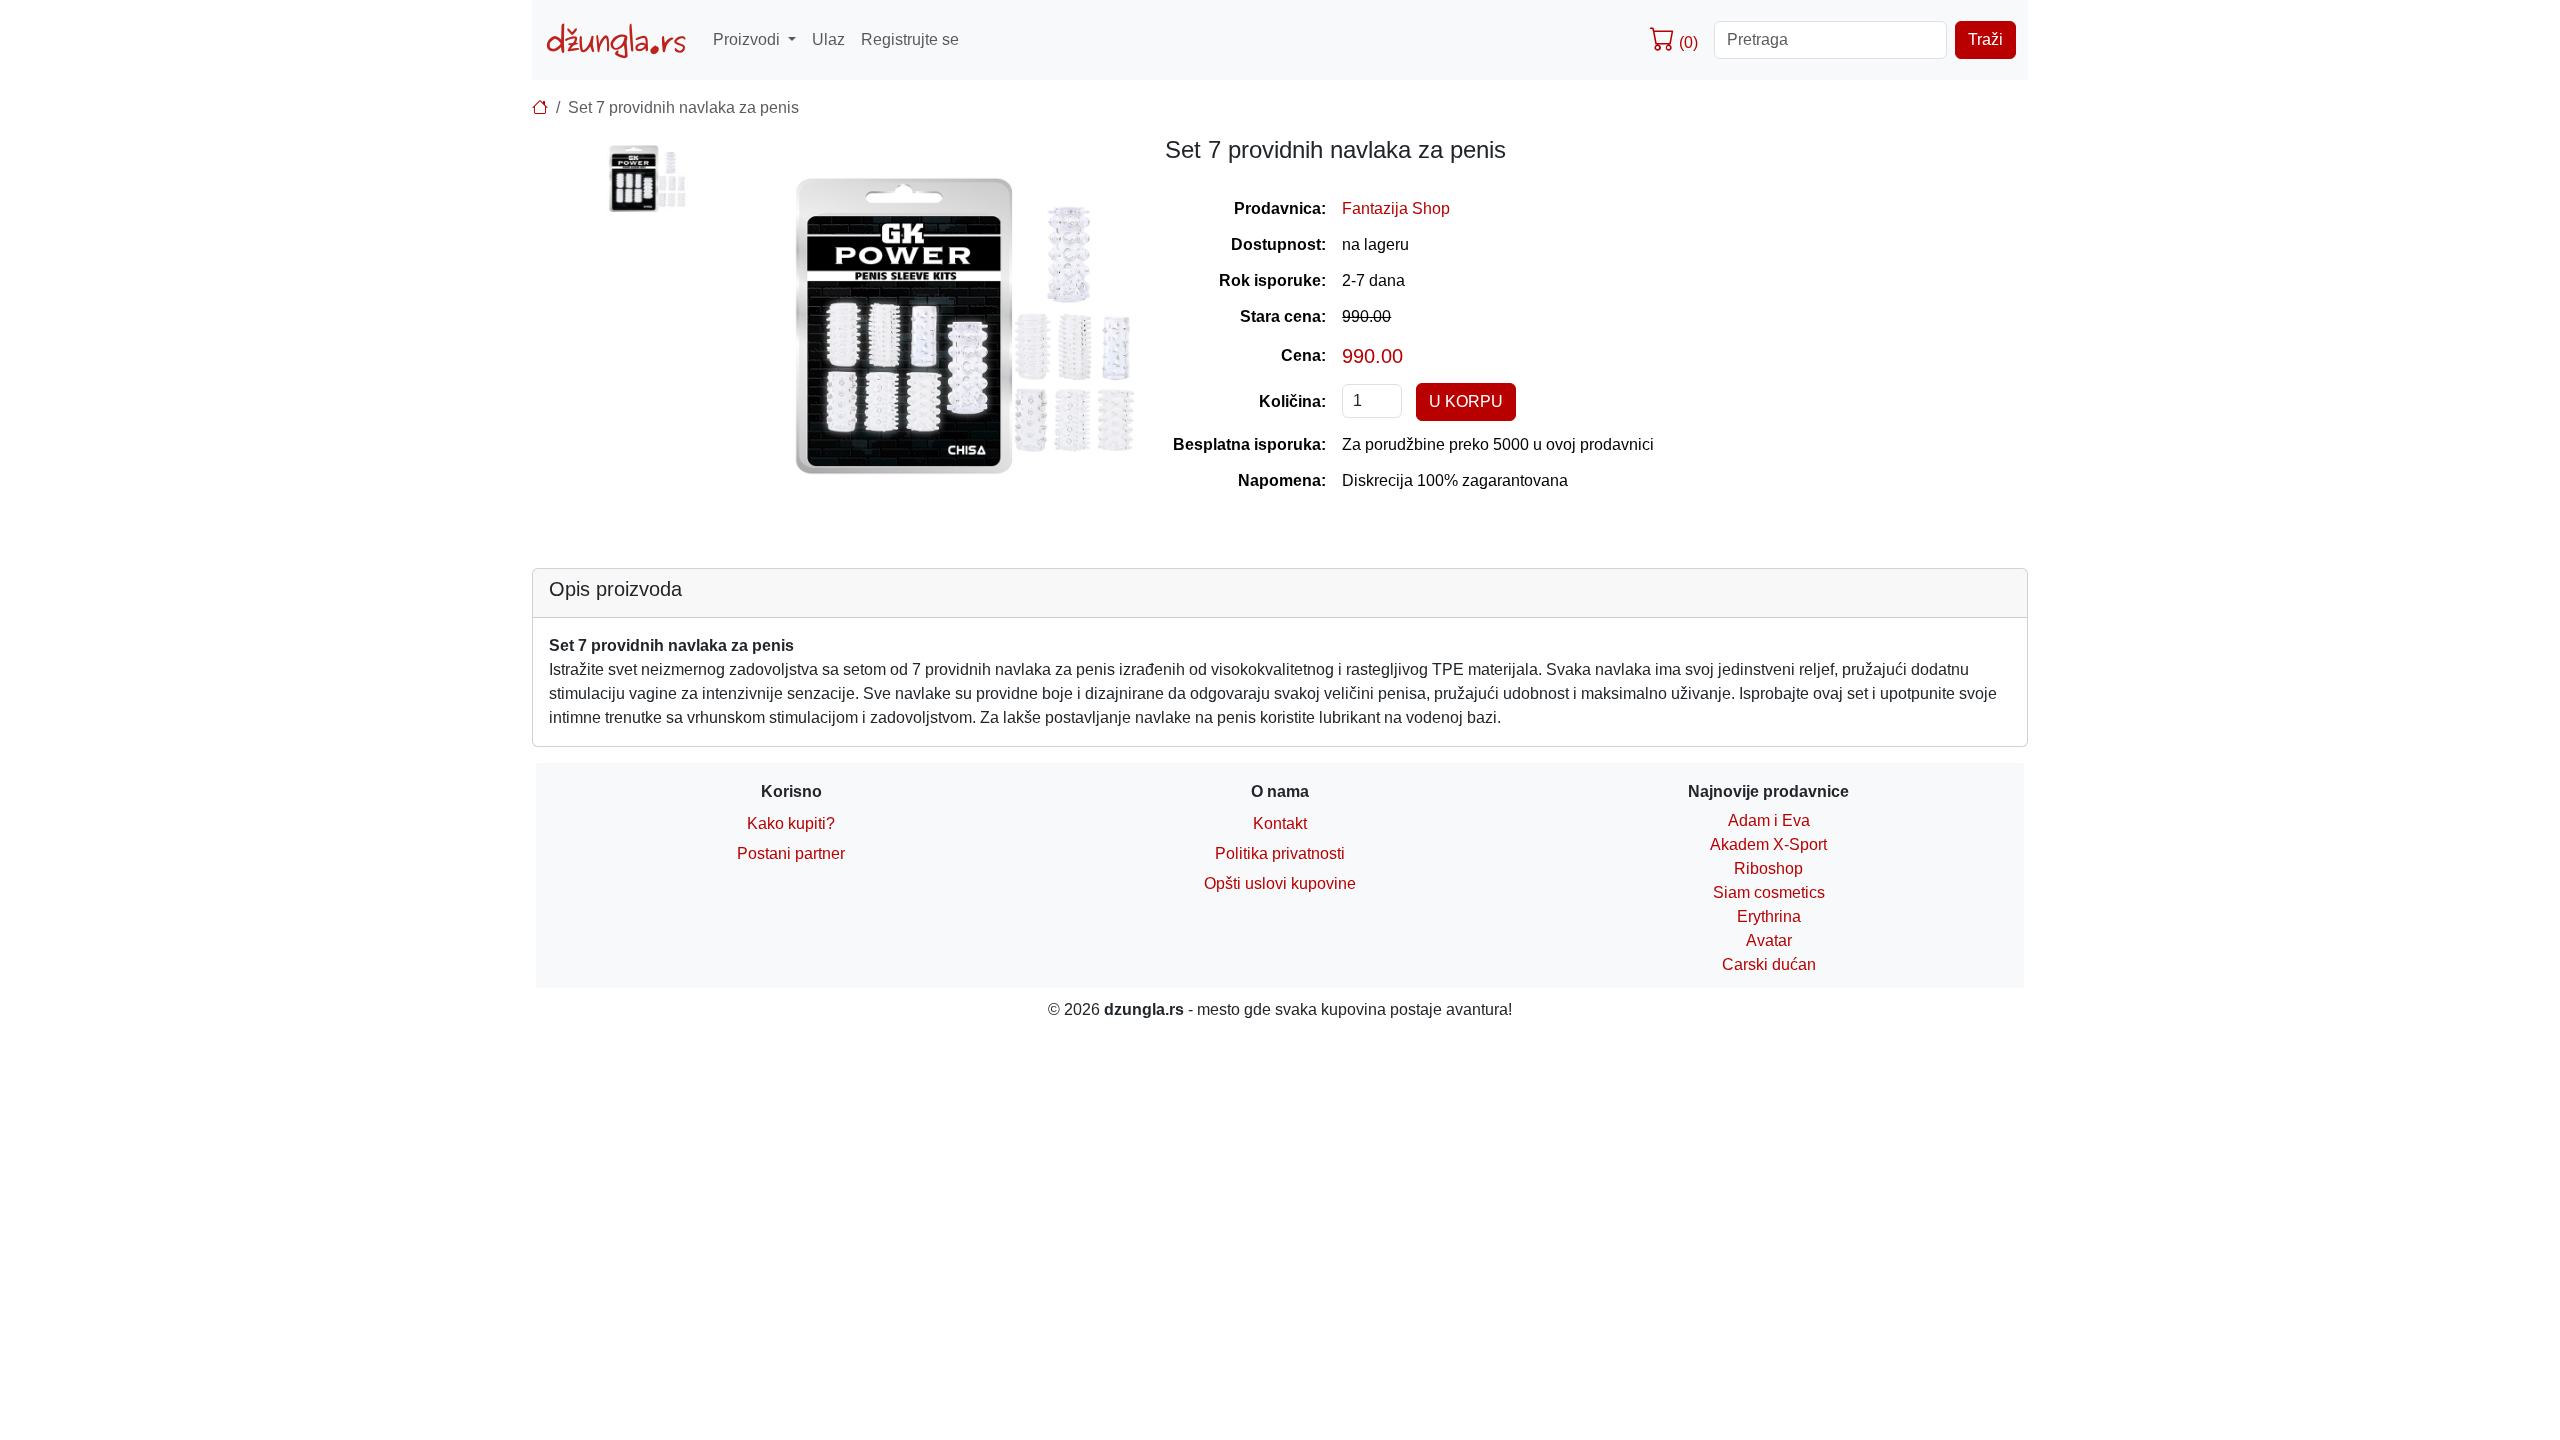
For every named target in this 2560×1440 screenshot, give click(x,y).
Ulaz (828, 39)
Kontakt (1280, 823)
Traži (1985, 39)
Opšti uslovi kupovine (1280, 883)
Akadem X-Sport (1768, 844)
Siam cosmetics (1769, 892)
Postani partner (791, 853)
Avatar (1769, 940)
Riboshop (1768, 868)
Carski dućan (1769, 964)
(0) (1686, 42)
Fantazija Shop (1396, 208)
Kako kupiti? (791, 823)
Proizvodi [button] (748, 39)
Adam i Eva (1769, 820)
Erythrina (1769, 916)
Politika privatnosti (1280, 853)
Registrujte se (910, 39)
